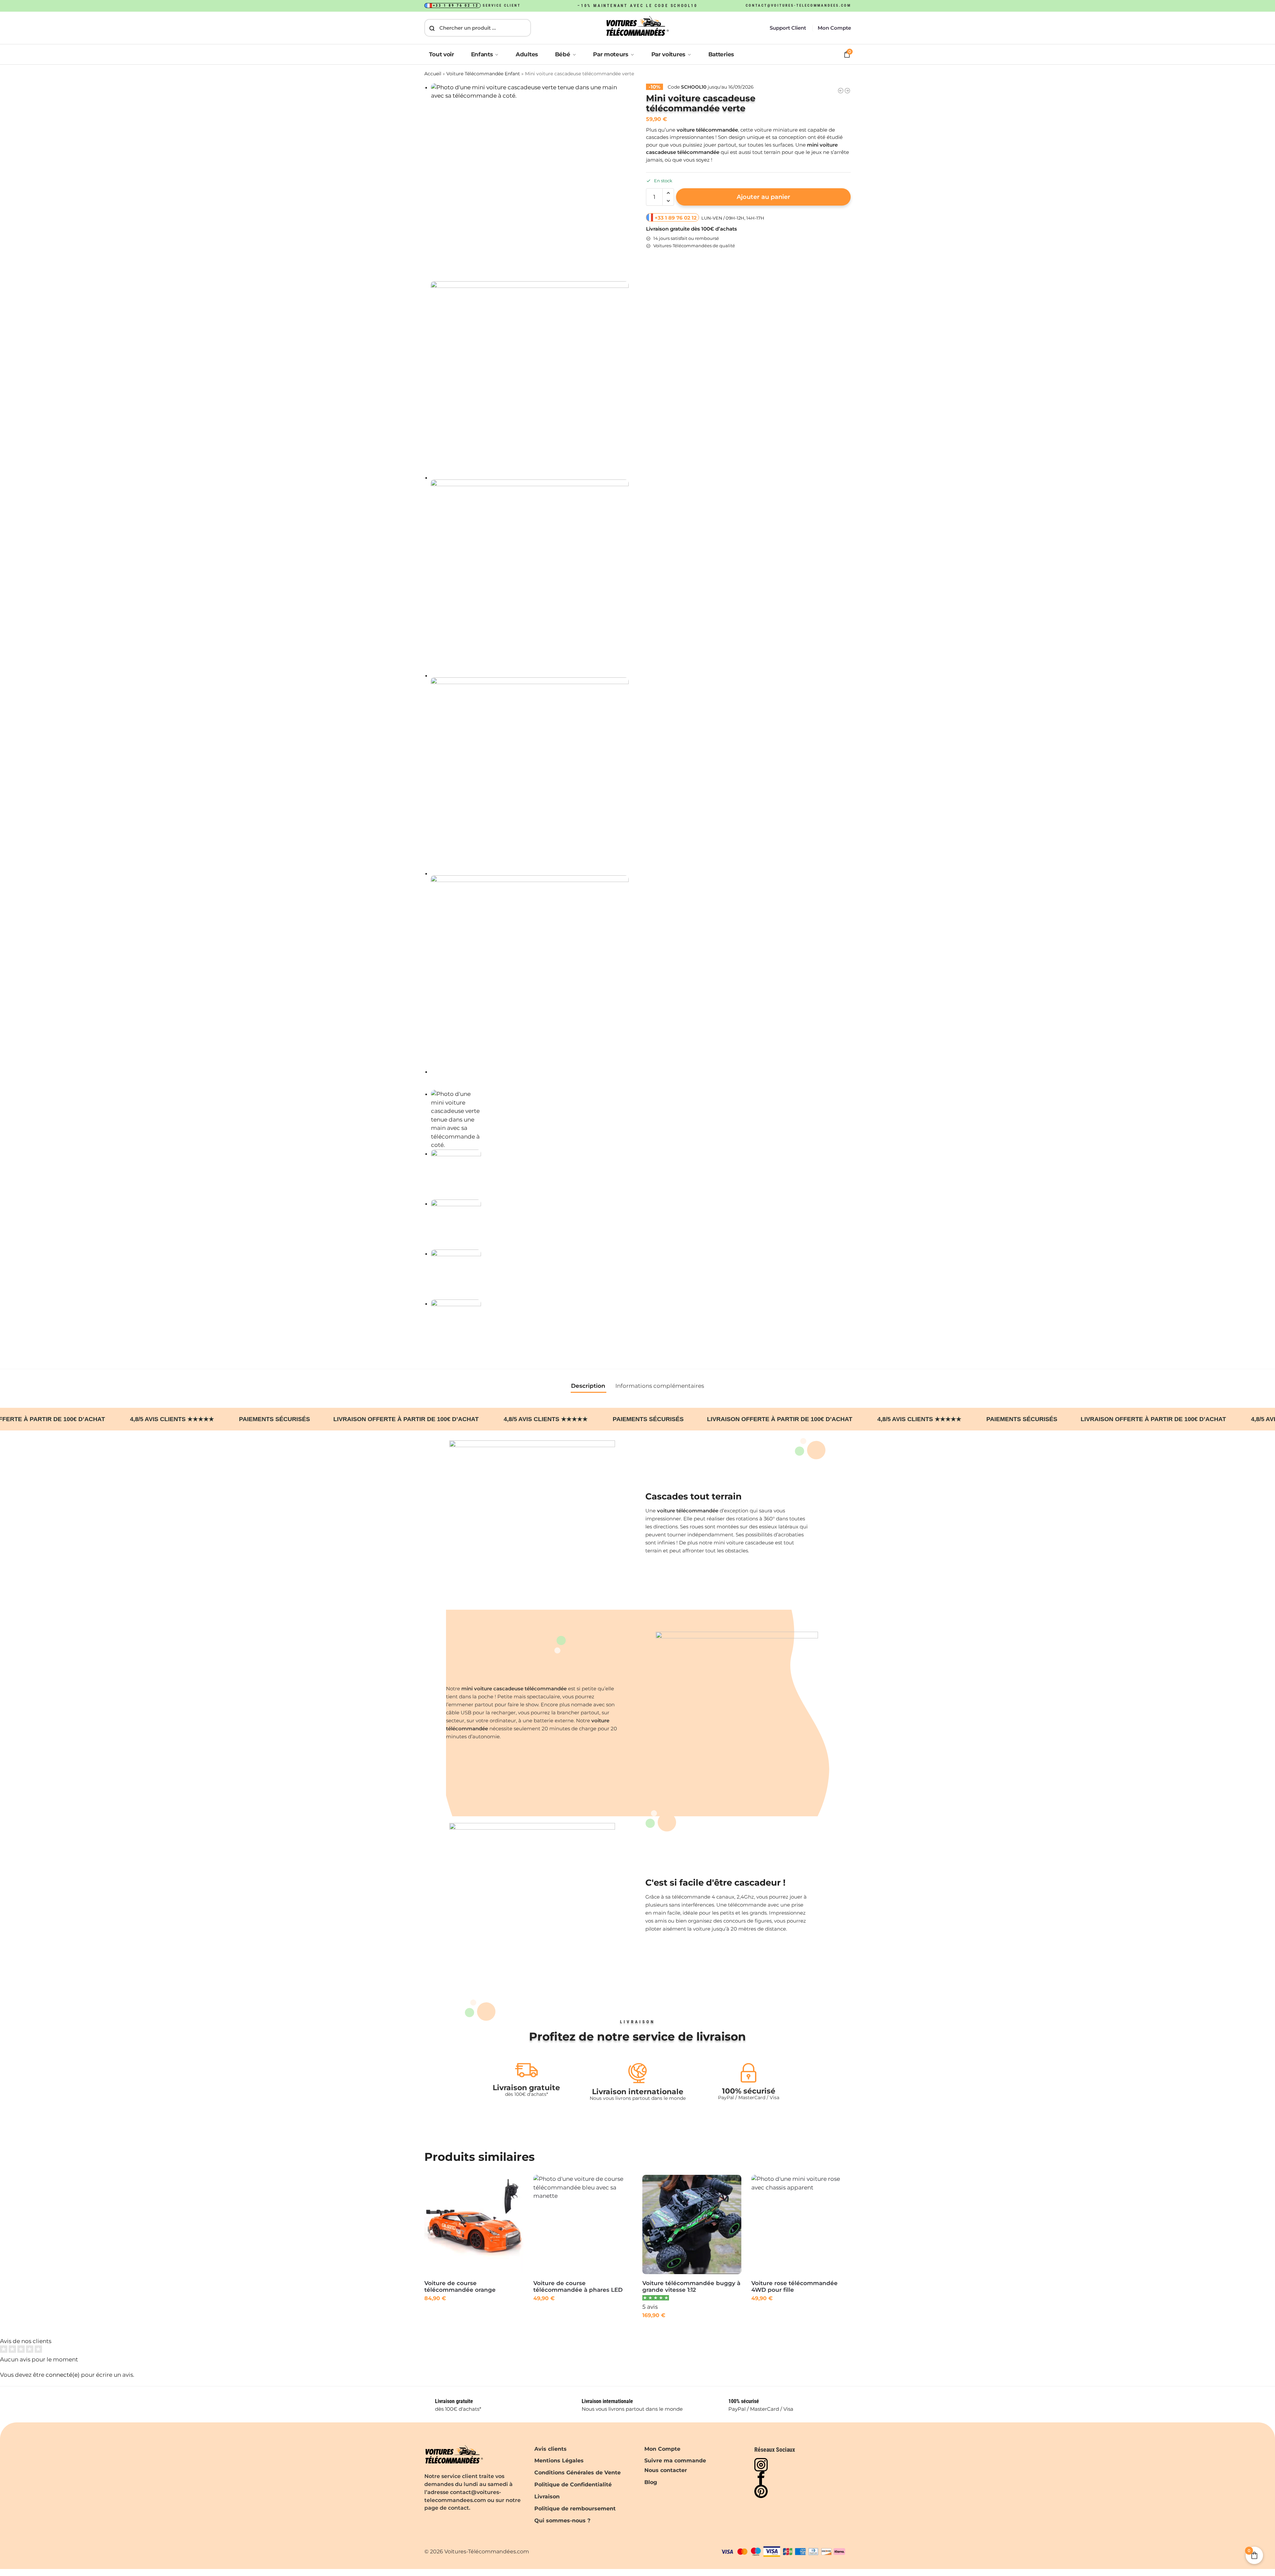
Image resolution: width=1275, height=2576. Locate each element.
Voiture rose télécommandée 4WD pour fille (794, 2286)
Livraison (547, 2497)
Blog (651, 2482)
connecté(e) (63, 2375)
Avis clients (550, 2449)
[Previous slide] (432, 1088)
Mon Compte (834, 28)
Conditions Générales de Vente (577, 2473)
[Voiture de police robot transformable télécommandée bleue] (841, 91)
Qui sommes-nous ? (562, 2521)
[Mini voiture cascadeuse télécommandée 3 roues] (847, 91)
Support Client (788, 28)
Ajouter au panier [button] (474, 2313)
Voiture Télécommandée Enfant (483, 74)
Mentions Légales (559, 2461)
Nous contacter (666, 2470)
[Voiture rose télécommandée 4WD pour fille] (801, 2224)
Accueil (433, 74)
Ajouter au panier (763, 197)
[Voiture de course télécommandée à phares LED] (583, 2224)
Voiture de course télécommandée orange (460, 2286)
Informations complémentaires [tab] (660, 1386)
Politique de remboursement (575, 2509)
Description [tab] (588, 1386)
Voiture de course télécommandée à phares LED (578, 2286)
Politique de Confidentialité (573, 2485)
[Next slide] (426, 1088)
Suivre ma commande (675, 2461)
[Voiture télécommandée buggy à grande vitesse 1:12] (692, 2224)
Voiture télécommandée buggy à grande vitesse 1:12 (691, 2286)
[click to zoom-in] (530, 182)
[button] (668, 193)
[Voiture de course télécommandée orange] (474, 2224)
